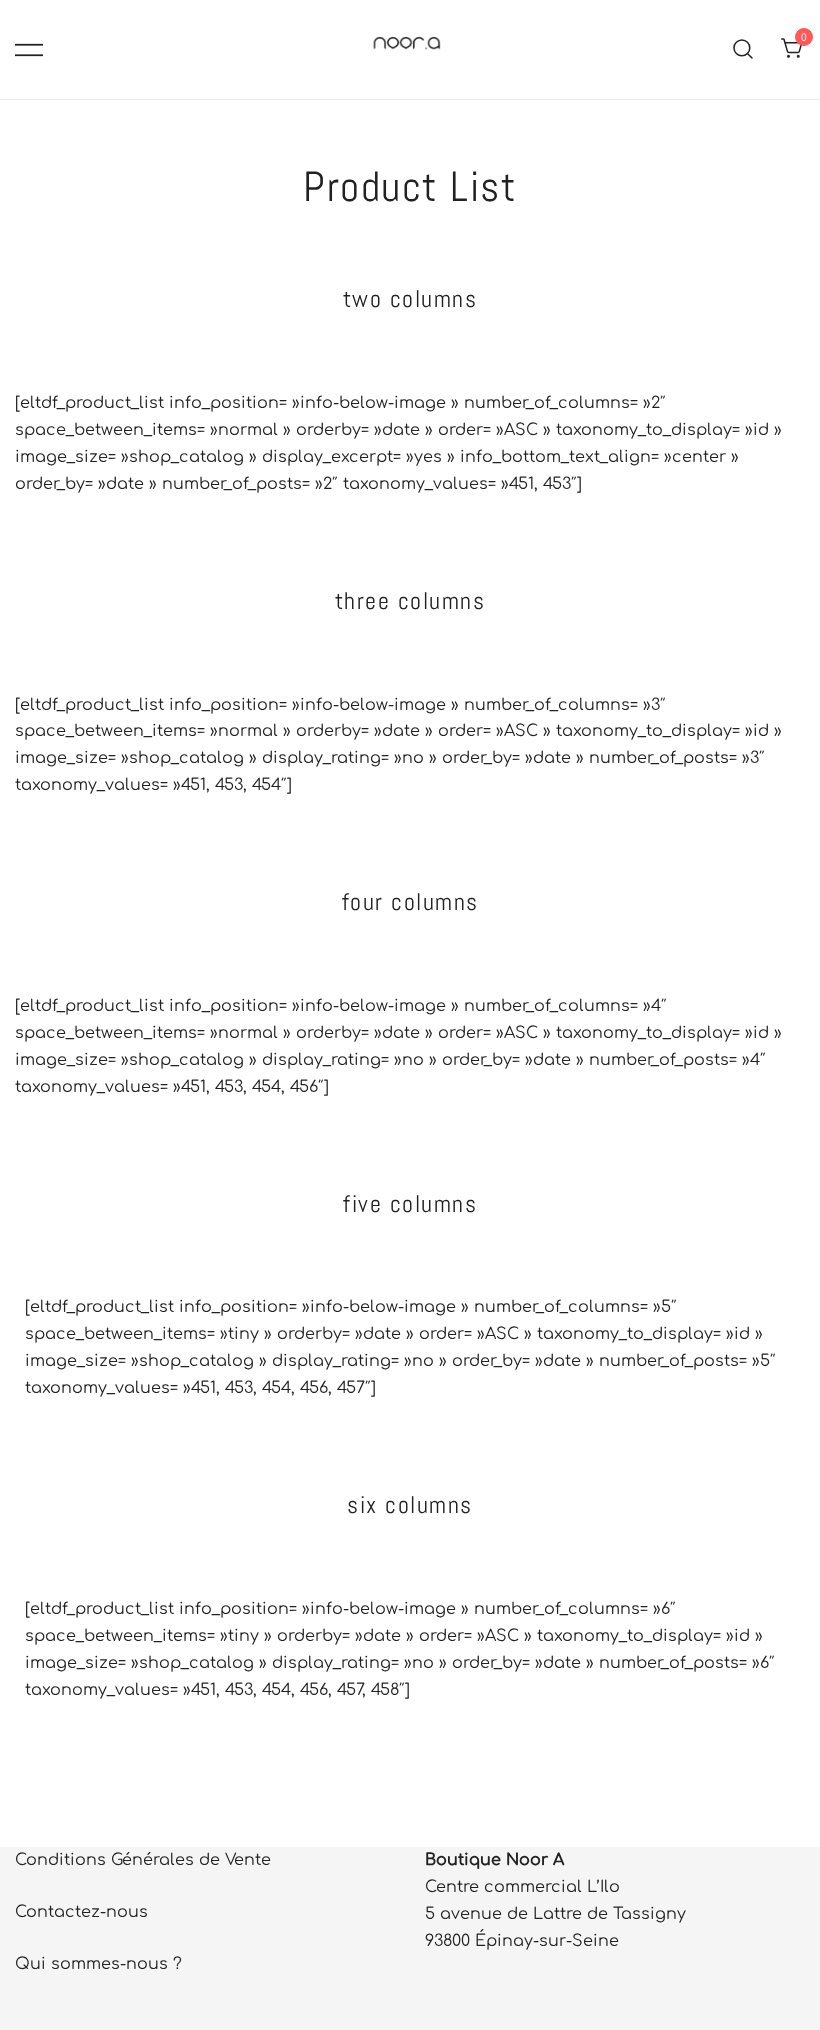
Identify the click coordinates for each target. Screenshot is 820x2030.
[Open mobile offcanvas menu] (29, 49)
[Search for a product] (743, 49)
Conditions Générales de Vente (143, 1860)
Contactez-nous (81, 1912)
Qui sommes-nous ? (98, 1964)
